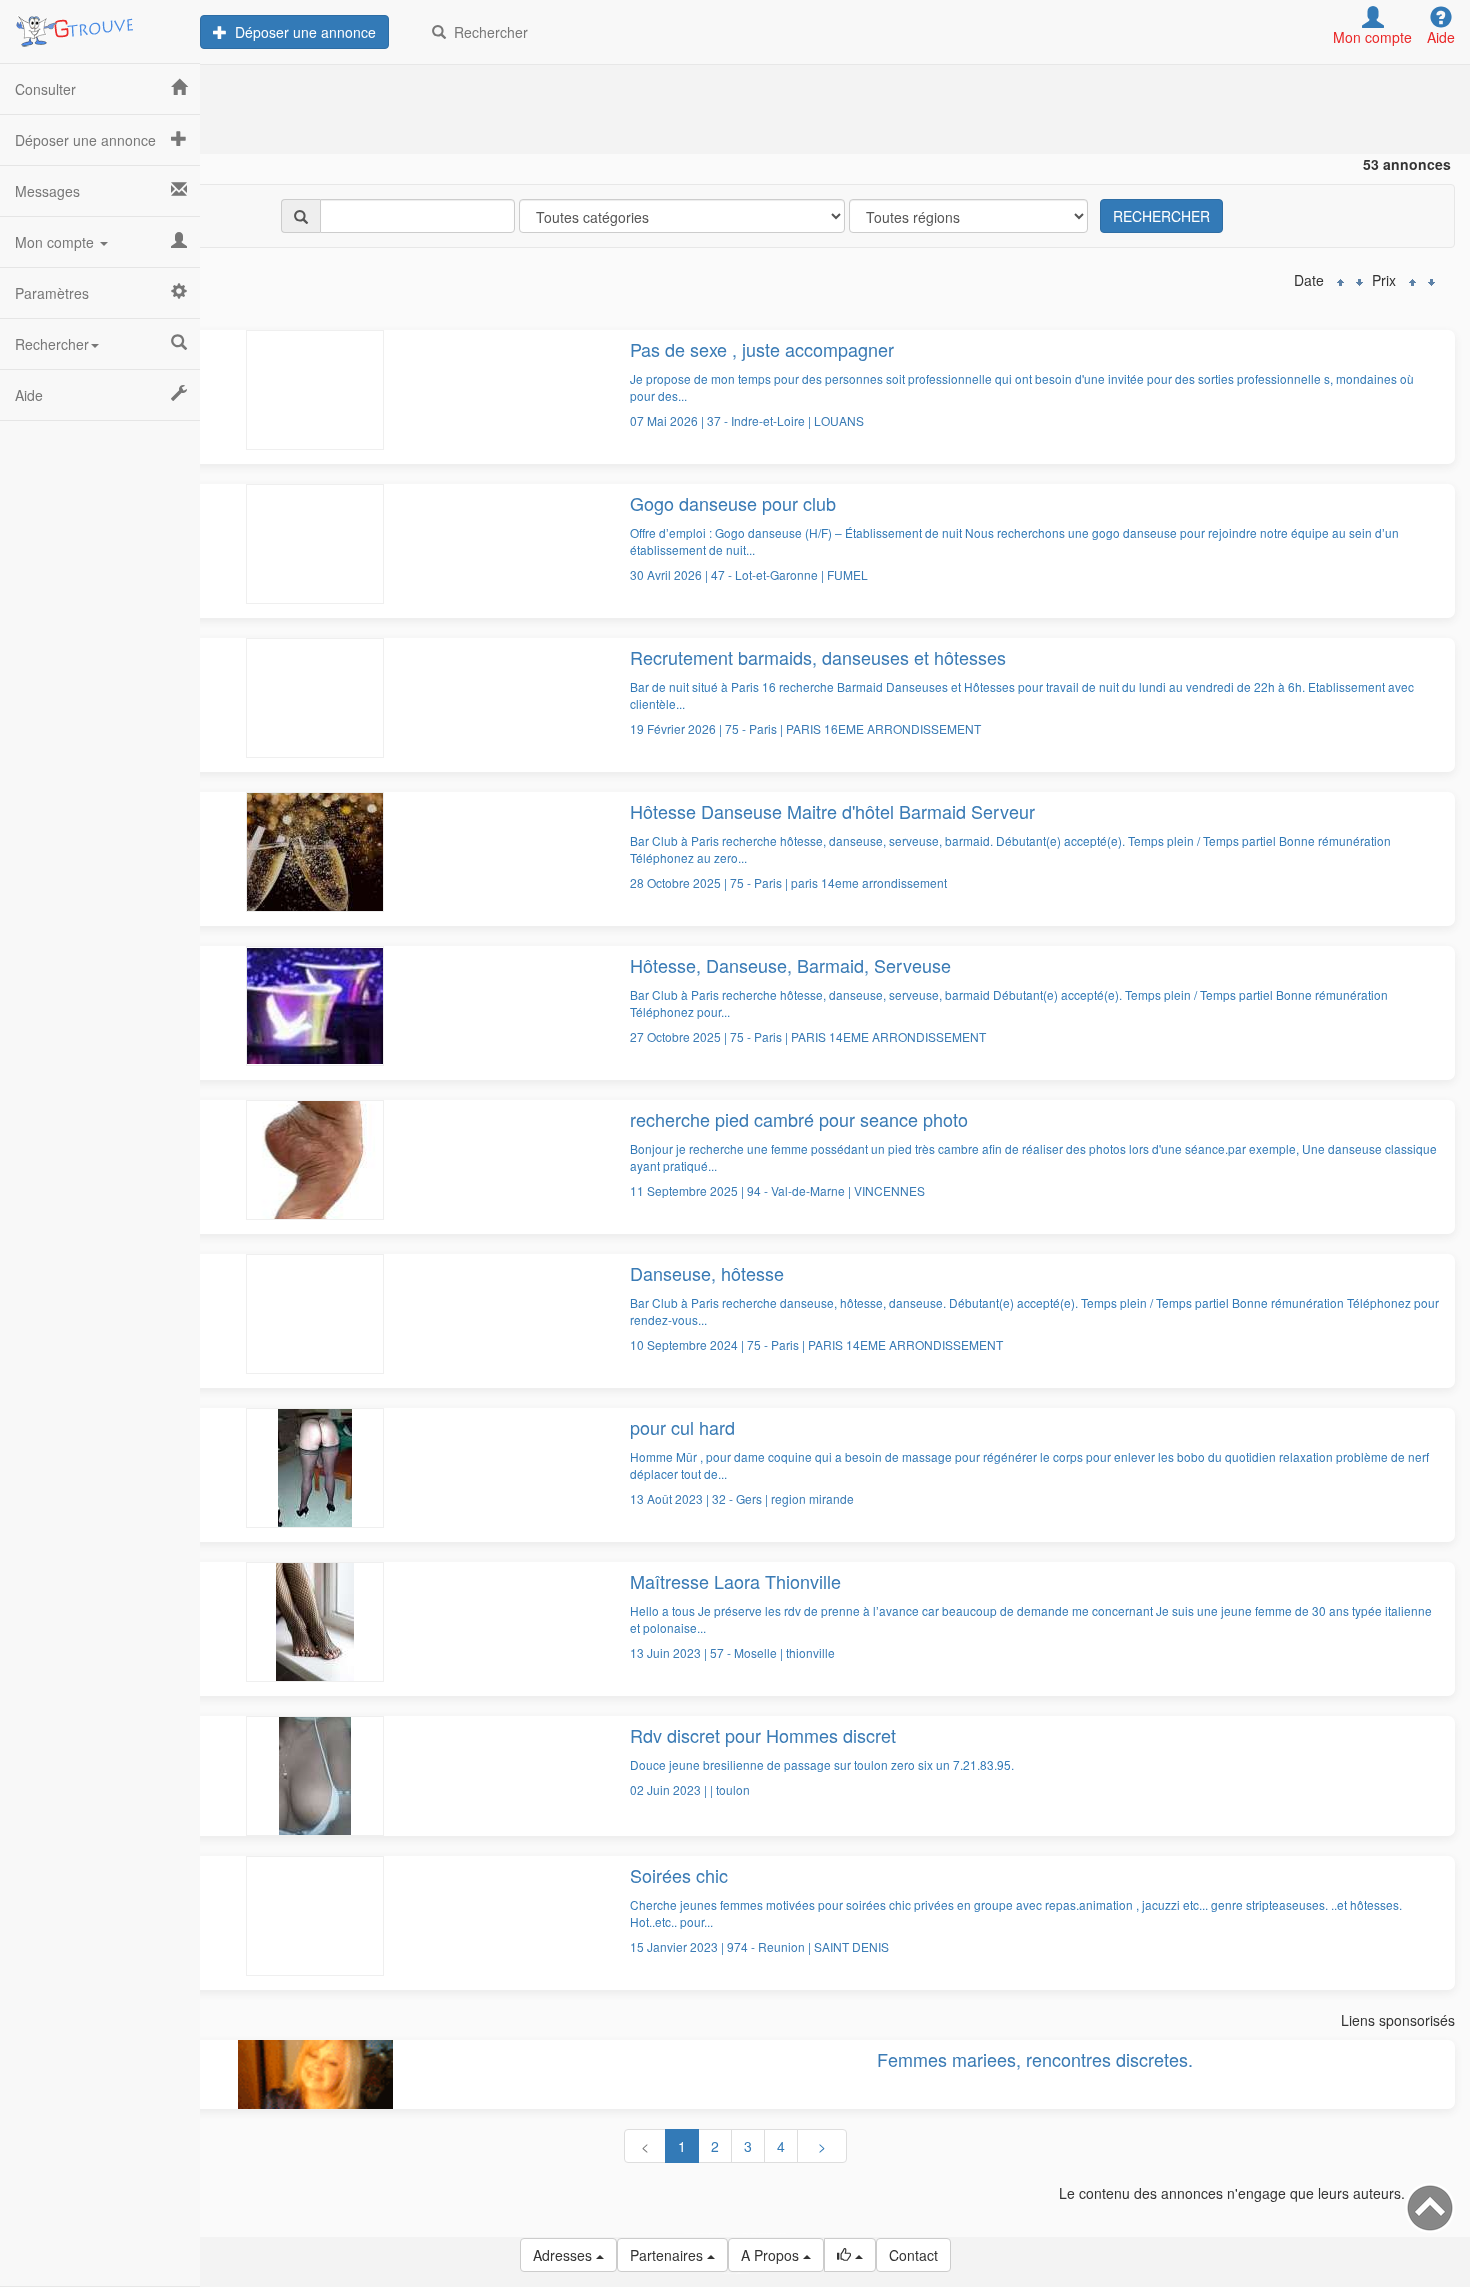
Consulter (45, 89)
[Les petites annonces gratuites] (100, 25)
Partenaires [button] (668, 2255)
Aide (29, 395)
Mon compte (56, 242)
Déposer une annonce (301, 32)
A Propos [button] (772, 2255)
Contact (913, 2255)
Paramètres (52, 293)
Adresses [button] (564, 2255)
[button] (850, 2255)
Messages (47, 191)
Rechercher (487, 32)
